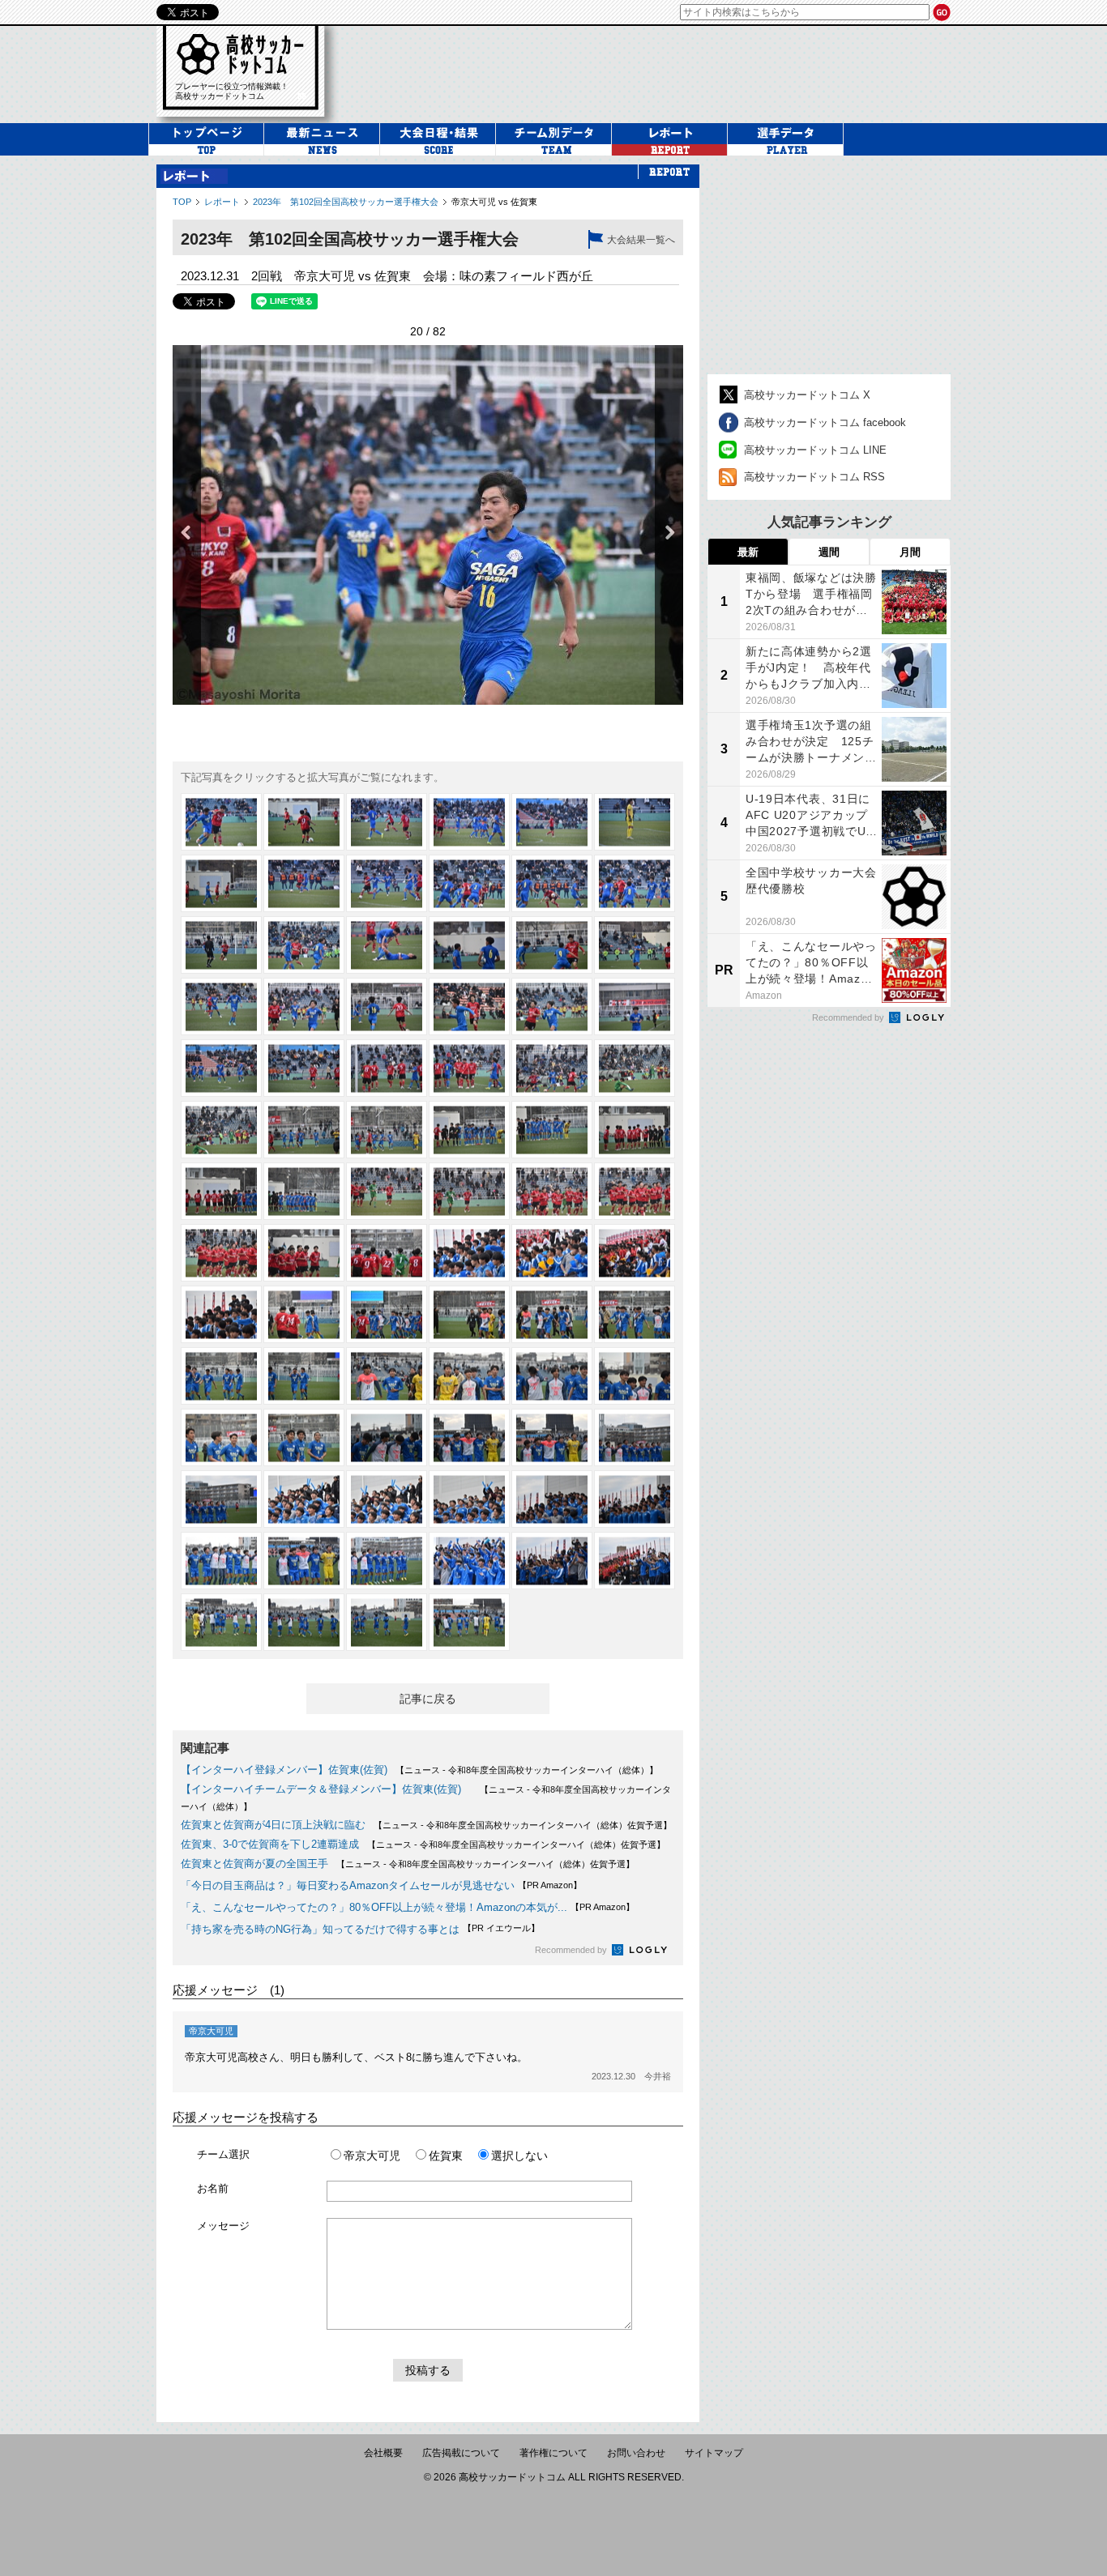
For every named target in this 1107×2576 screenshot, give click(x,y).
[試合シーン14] (304, 945)
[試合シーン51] (387, 1314)
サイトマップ (714, 2453)
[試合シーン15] (387, 945)
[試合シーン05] (552, 822)
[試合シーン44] (304, 1253)
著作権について (553, 2453)
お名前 (213, 2188)
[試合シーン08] (304, 883)
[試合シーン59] (552, 1376)
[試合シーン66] (635, 1437)
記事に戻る (428, 1699)
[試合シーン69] (387, 1499)
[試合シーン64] (469, 1437)
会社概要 (383, 2453)
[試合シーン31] (221, 1130)
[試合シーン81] (387, 1622)
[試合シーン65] (552, 1437)
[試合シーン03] (387, 822)
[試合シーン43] (221, 1253)
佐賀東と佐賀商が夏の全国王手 (254, 1864)
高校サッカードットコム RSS (814, 477)
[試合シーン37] (221, 1191)
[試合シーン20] (304, 1007)
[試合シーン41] (552, 1191)
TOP (182, 202)
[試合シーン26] (304, 1068)
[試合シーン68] (304, 1499)
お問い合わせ (636, 2453)
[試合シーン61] (221, 1437)
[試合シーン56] (304, 1376)
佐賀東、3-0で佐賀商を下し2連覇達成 (270, 1844)
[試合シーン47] (552, 1253)
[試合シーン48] (635, 1253)
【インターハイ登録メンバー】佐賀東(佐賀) (284, 1770)
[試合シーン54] (635, 1314)
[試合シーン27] (387, 1068)
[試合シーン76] (469, 1561)
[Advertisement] (654, 72)
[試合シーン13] (221, 945)
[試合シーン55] (221, 1376)
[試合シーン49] (221, 1314)
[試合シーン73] (221, 1561)
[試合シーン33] (387, 1130)
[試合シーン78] (635, 1561)
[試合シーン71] (552, 1499)
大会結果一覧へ (641, 240)
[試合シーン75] (387, 1561)
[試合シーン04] (469, 822)
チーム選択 (223, 2154)
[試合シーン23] (552, 1007)
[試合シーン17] (552, 945)
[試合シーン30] (635, 1068)
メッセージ (223, 2226)
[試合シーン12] (635, 883)
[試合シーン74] (304, 1561)
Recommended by (572, 1950)
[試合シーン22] (469, 1007)
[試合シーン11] (552, 883)
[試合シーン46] (469, 1253)
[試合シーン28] (469, 1068)
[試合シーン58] (469, 1376)
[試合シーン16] (469, 945)
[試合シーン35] (552, 1130)
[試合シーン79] (221, 1622)
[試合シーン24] (635, 1007)
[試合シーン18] (635, 945)
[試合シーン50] (304, 1314)
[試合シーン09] (387, 883)
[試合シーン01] (221, 822)
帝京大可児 (372, 2156)
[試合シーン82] (469, 1622)
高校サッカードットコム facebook (825, 422)
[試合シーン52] (469, 1314)
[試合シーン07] (221, 883)
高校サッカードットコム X (807, 395)
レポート (222, 202)
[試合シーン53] (552, 1314)
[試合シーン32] (304, 1130)
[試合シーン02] (304, 822)
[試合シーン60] (635, 1376)
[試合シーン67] (221, 1499)
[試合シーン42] (635, 1191)
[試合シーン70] (469, 1499)
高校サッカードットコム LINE (815, 450)
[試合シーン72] (635, 1499)
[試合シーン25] (221, 1068)
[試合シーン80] (304, 1622)
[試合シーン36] (635, 1130)
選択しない (519, 2156)
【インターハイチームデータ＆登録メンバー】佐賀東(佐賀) (326, 1789)
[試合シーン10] (469, 883)
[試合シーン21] (387, 1007)
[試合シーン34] (469, 1130)
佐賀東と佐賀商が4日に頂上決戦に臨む (273, 1825)
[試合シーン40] (469, 1191)
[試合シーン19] (221, 1007)
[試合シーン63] (387, 1437)
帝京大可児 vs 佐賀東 (494, 202)
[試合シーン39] (387, 1191)
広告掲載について (461, 2453)
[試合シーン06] (635, 822)
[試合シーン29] (552, 1068)
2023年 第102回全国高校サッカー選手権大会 (346, 202)
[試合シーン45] (387, 1253)
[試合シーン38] (304, 1191)
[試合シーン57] (387, 1376)
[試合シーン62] (304, 1437)
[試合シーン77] (552, 1561)
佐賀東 (446, 2156)
